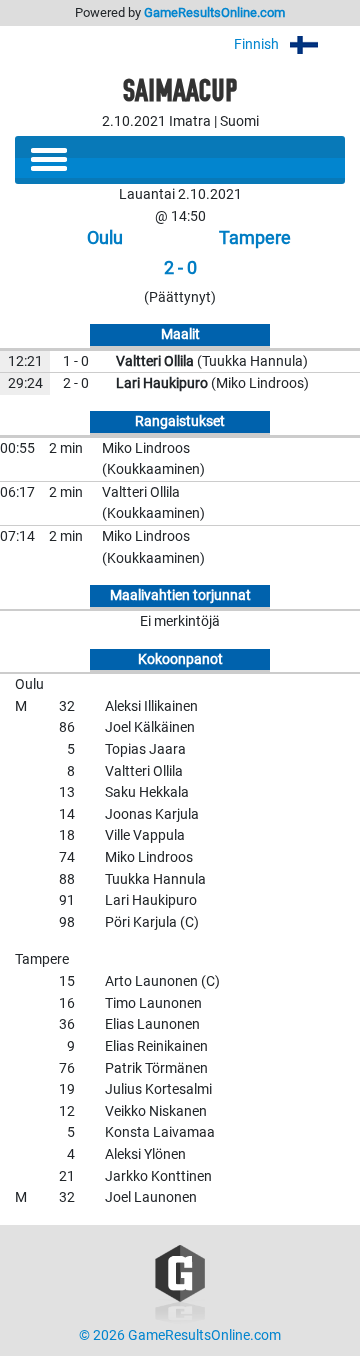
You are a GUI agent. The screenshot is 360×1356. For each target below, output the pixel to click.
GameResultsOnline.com (214, 12)
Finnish (258, 44)
